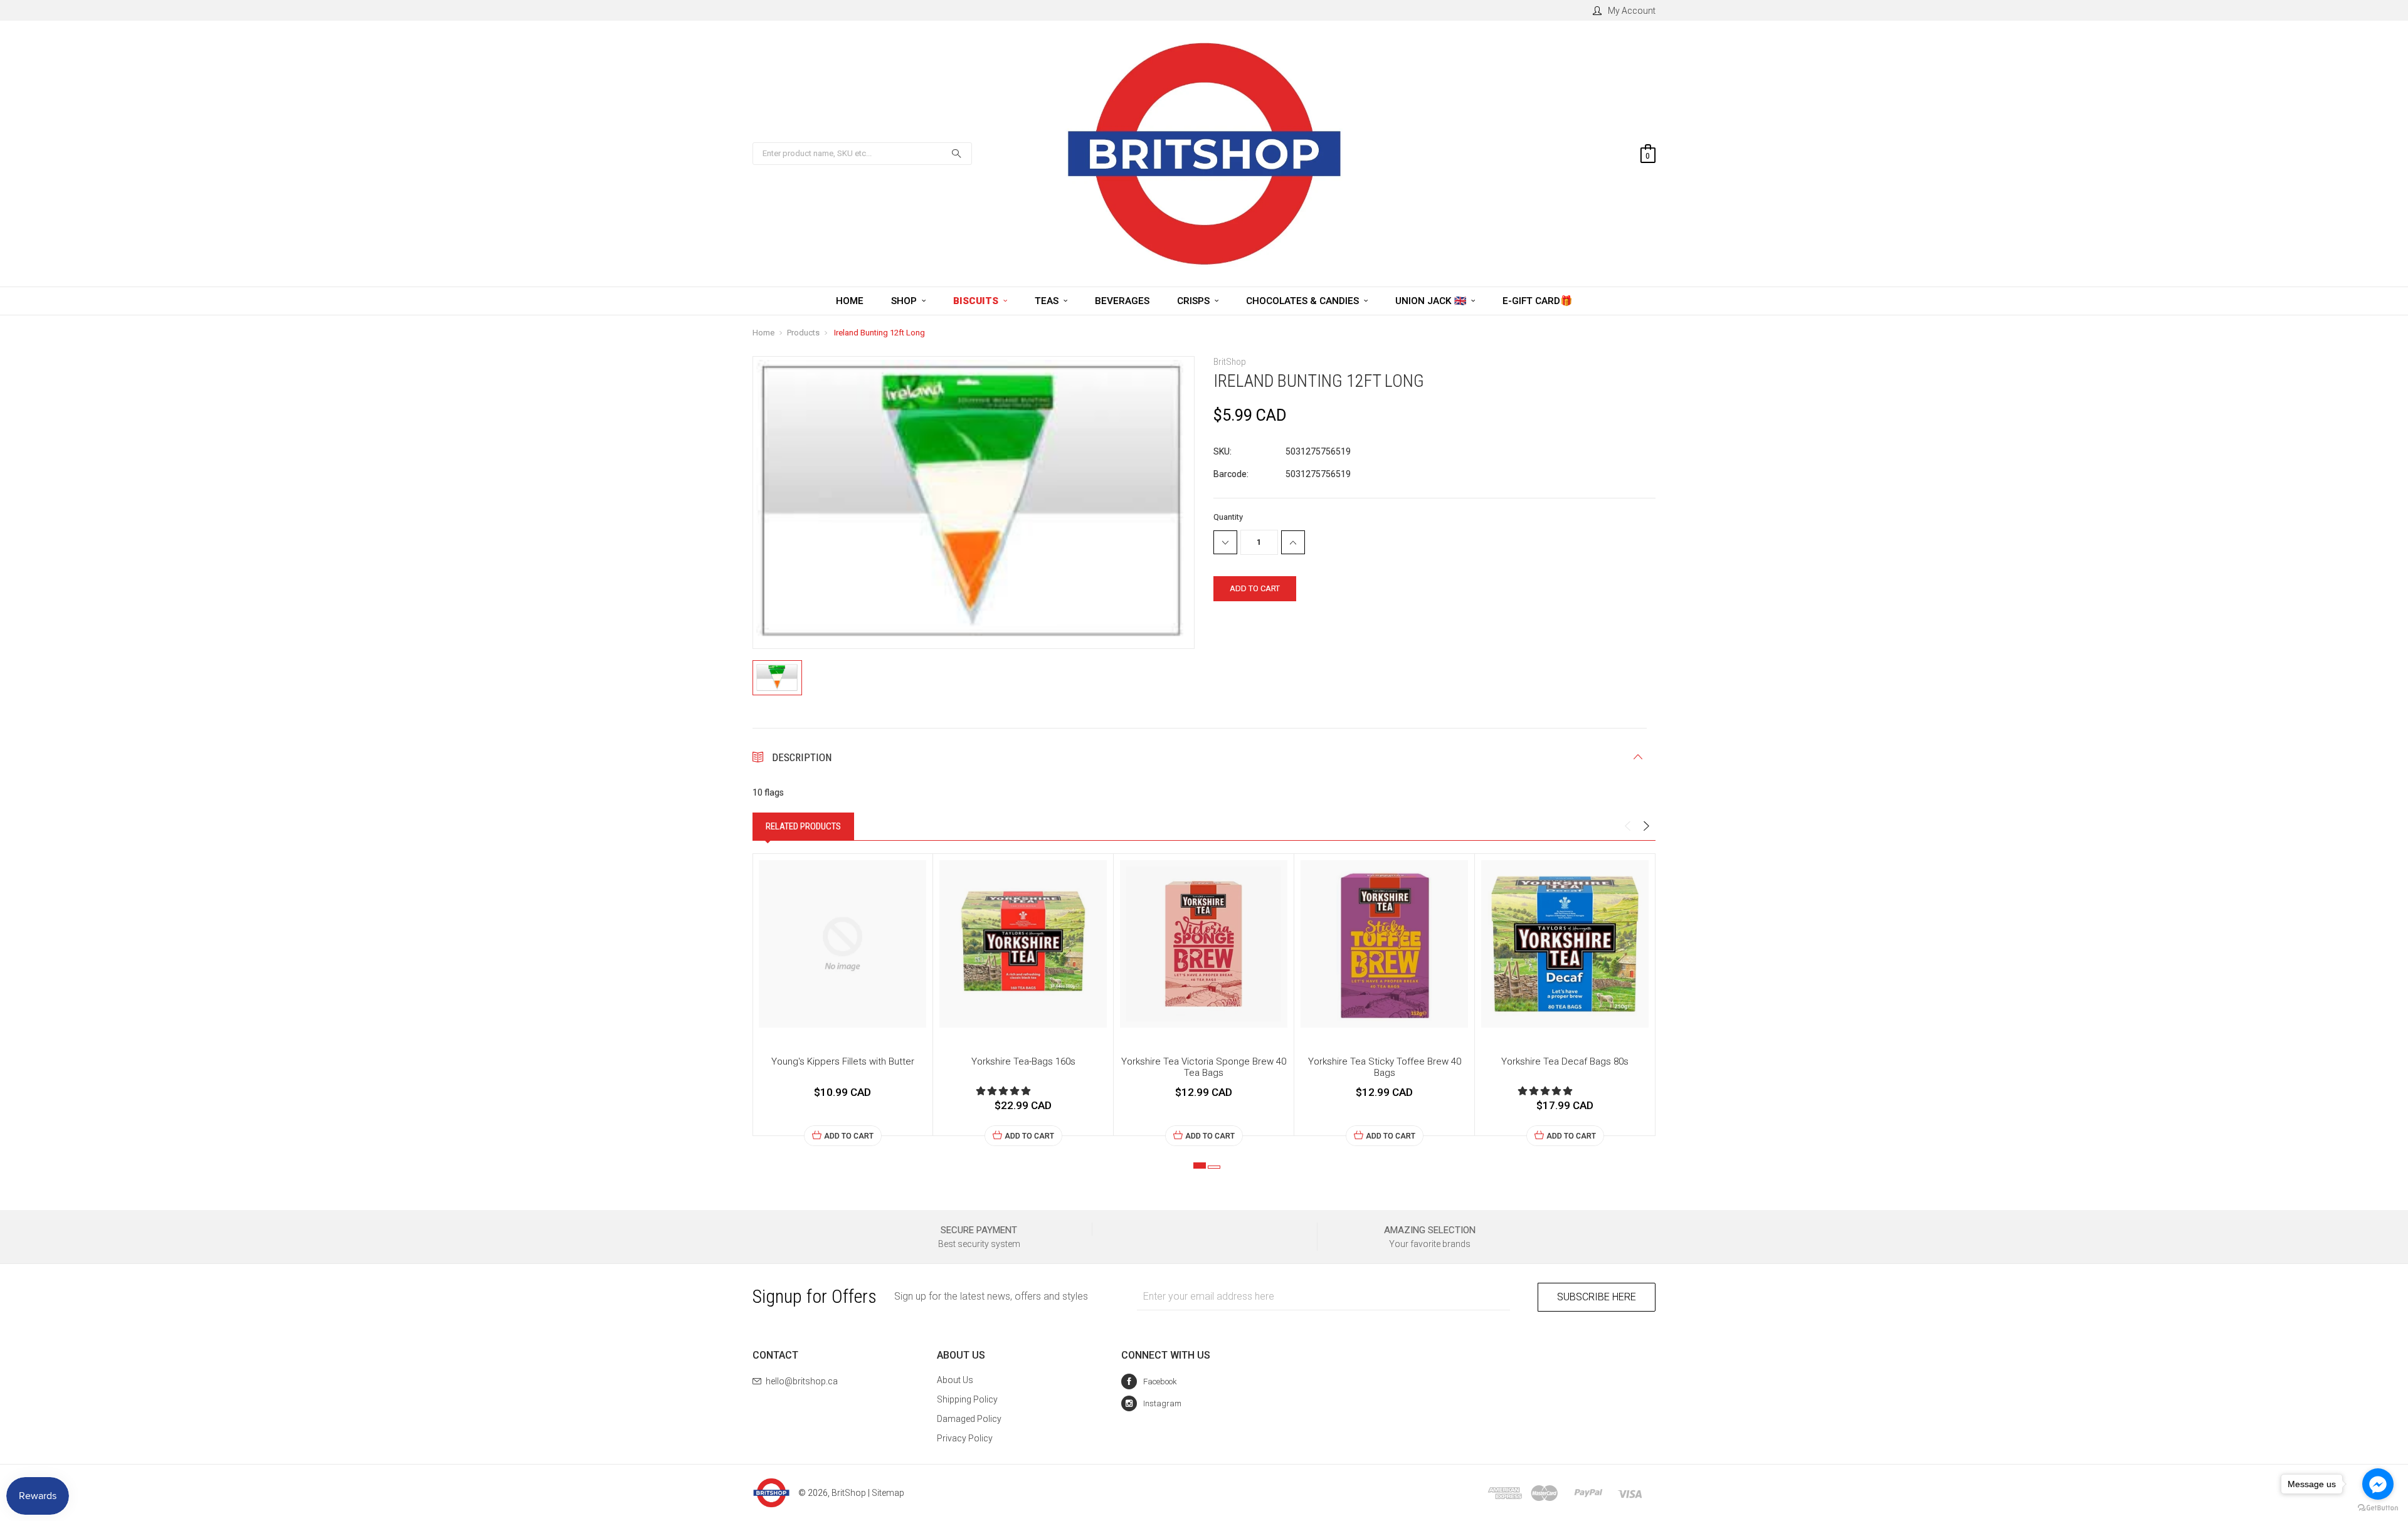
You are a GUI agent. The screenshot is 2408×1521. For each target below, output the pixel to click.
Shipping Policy (967, 1399)
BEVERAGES (1122, 301)
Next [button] (1646, 826)
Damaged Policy (969, 1419)
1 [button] (1200, 1166)
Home (763, 333)
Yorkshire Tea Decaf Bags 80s (1565, 1061)
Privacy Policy (965, 1438)
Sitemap (888, 1493)
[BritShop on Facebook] (1149, 1382)
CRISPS (1195, 301)
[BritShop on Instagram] (1151, 1403)
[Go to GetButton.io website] (2378, 1508)
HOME (850, 301)
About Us (955, 1380)
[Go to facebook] (2378, 1484)
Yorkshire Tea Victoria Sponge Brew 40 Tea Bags (1204, 1067)
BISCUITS (977, 301)
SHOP (905, 301)
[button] (1004, 1091)
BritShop (849, 1493)
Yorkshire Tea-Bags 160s (1023, 1061)
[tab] (803, 826)
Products (803, 333)
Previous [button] (1627, 826)
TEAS (1048, 301)
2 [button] (1214, 1167)
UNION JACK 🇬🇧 (1432, 301)
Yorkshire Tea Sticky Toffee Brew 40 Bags (1385, 1067)
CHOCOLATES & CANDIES (1304, 301)
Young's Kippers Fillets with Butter (843, 1061)
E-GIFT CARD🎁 (1537, 301)
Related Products (803, 826)
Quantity (1228, 517)
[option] (843, 1000)
